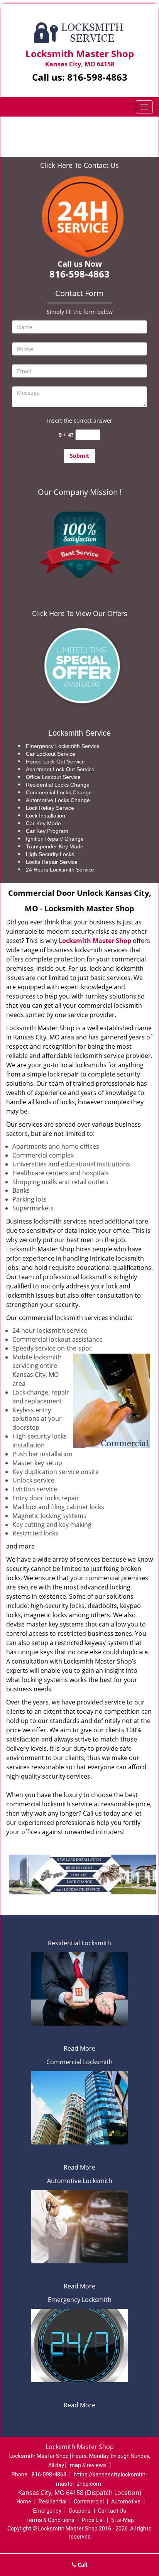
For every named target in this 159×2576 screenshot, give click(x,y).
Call (82, 2565)
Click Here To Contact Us (79, 165)
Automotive (126, 2502)
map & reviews (89, 2465)
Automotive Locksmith (80, 2181)
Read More (79, 2048)
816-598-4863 (97, 77)
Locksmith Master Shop (95, 941)
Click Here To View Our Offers (80, 613)
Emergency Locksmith (80, 2300)
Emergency (47, 2511)
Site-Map (123, 2520)
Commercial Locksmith (79, 2062)
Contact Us (112, 2511)
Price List (93, 2520)
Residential (52, 2502)
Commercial (89, 2502)
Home (42, 129)
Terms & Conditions (50, 2520)
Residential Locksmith (79, 1943)
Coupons (80, 2511)
